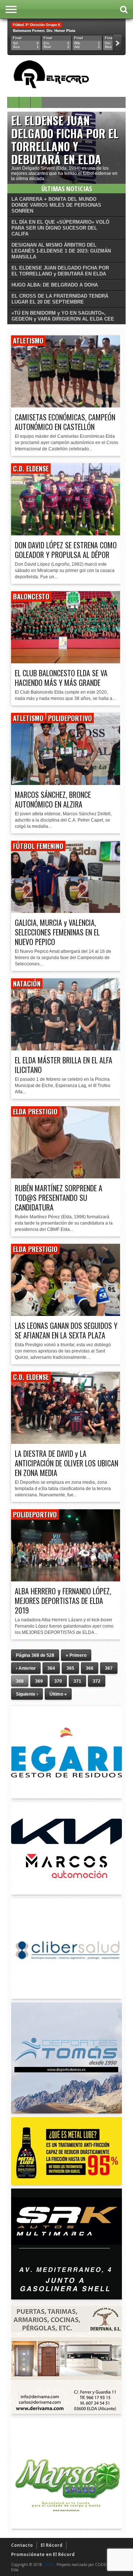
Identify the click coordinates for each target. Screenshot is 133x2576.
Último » (58, 1694)
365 (70, 1668)
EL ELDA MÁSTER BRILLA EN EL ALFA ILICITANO (64, 1065)
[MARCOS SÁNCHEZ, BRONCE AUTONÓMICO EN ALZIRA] (66, 783)
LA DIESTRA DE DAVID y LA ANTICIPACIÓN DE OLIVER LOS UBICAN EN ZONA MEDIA (66, 1463)
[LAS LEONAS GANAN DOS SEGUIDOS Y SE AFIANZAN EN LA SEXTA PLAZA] (66, 1314)
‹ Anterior (26, 1668)
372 (97, 1681)
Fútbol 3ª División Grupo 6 (37, 25)
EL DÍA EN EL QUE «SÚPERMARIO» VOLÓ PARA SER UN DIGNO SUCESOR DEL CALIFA (60, 228)
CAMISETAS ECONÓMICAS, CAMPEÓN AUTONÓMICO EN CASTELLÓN (65, 422)
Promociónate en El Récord (43, 2554)
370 (58, 1681)
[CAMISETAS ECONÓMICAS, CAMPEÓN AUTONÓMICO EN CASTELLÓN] (66, 405)
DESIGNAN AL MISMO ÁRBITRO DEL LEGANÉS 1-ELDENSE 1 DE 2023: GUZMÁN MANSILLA (61, 251)
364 (51, 1668)
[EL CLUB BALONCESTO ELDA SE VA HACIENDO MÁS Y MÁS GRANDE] (66, 661)
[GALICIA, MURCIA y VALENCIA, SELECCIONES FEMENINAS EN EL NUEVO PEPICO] (66, 911)
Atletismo (28, 341)
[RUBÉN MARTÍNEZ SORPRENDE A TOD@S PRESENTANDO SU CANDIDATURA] (66, 1176)
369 (39, 1681)
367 (109, 1668)
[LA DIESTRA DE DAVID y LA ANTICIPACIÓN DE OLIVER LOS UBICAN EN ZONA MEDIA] (66, 1442)
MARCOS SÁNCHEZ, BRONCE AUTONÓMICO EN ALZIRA (53, 799)
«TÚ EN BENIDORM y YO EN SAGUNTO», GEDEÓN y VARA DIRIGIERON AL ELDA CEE (63, 316)
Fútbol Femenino (38, 846)
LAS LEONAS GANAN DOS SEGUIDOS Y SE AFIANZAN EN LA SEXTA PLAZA (66, 1330)
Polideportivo (70, 718)
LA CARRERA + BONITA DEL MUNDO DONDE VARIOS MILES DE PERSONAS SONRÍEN (56, 205)
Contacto (22, 2545)
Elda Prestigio (35, 1111)
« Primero (76, 1655)
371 (77, 1681)
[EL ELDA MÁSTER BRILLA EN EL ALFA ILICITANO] (66, 1048)
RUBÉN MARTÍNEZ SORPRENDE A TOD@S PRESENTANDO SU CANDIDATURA (59, 1198)
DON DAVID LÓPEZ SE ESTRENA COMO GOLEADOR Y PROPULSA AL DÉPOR (66, 550)
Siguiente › (27, 1694)
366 (90, 1668)
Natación (27, 984)
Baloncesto (31, 596)
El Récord (52, 2545)
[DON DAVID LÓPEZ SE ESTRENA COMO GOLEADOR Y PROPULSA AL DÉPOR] (66, 533)
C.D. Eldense (31, 468)
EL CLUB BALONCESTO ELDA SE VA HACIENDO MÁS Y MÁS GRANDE (61, 678)
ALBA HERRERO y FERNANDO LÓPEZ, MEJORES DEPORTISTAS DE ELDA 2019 (63, 1601)
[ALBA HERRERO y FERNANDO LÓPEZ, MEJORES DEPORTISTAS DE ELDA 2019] (66, 1579)
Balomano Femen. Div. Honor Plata (44, 31)
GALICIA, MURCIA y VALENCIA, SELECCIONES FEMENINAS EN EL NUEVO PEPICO (57, 932)
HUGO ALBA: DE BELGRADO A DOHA (55, 285)
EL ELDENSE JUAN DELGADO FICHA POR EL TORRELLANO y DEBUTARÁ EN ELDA (65, 140)
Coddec (49, 2565)
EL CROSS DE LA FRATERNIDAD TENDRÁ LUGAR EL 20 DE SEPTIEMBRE (60, 299)
